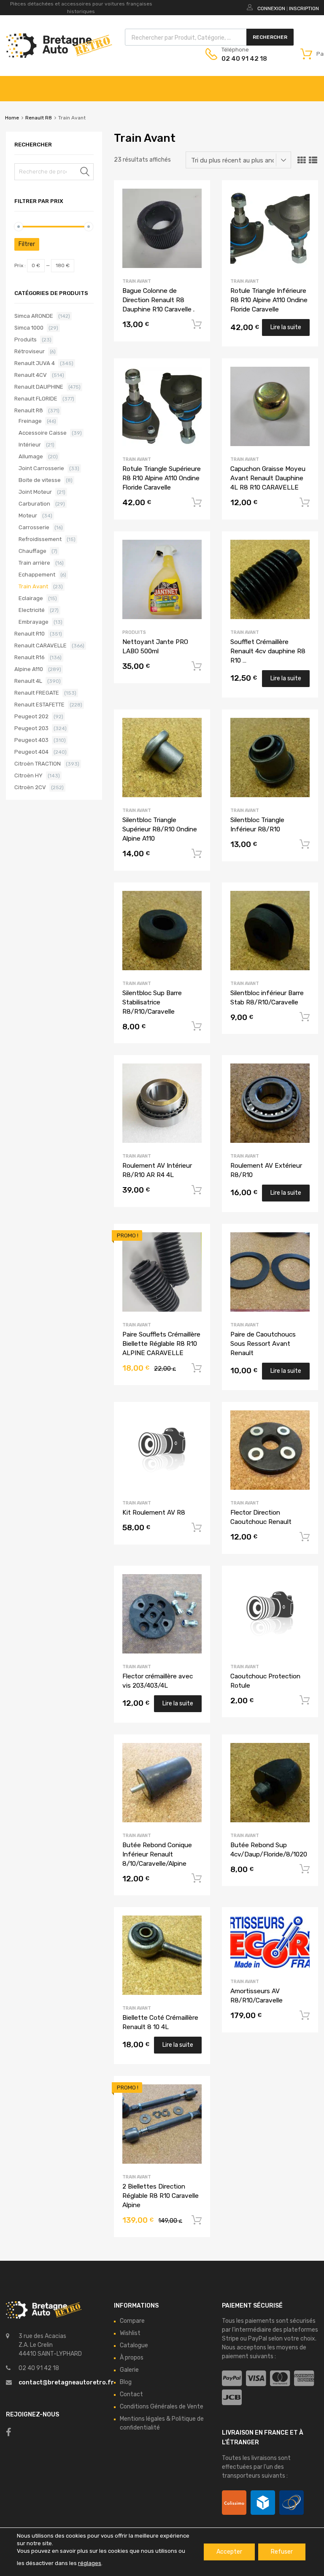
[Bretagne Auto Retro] (59, 56)
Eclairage (31, 598)
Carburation (34, 504)
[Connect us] (9, 2432)
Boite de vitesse (40, 480)
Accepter (229, 2552)
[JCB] (232, 2398)
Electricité (32, 610)
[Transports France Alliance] (292, 2503)
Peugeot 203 (31, 728)
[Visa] (256, 2379)
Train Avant (137, 281)
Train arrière (34, 563)
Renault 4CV (31, 375)
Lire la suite (286, 327)
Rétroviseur (30, 351)
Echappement (37, 575)
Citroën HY (28, 775)
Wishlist (130, 2333)
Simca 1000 (29, 328)
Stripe (230, 2339)
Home (12, 118)
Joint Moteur (35, 492)
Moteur (28, 515)
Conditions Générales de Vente (162, 2407)
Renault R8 (39, 118)
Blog (126, 2382)
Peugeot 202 (31, 716)
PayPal (258, 2339)
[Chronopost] (263, 2503)
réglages (90, 2563)
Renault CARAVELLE (40, 645)
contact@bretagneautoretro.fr (66, 2383)
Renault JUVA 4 (35, 363)
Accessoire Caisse (43, 433)
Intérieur (30, 445)
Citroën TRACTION (38, 764)
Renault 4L (28, 681)
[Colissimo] (234, 2503)
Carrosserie (34, 527)
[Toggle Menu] (313, 84)
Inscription (304, 8)
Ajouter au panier (197, 325)
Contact (131, 2394)
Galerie (129, 2370)
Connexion (271, 8)
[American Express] (304, 2379)
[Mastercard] (280, 2379)
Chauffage (32, 551)
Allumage (31, 456)
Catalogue (134, 2345)
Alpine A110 (29, 669)
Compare (132, 2321)
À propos (132, 2358)
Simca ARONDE (34, 316)
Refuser (282, 2552)
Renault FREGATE (37, 693)
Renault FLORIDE (36, 399)
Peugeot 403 (31, 740)
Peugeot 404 (31, 752)
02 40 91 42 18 (242, 59)
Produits (134, 632)
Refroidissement (40, 539)
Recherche (85, 173)
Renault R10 (30, 634)
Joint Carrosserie (41, 468)
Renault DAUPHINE (39, 387)
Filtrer (27, 244)
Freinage (30, 421)
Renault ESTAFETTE (39, 705)
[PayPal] (232, 2379)
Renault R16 (30, 657)
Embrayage (34, 622)
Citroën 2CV (30, 787)
